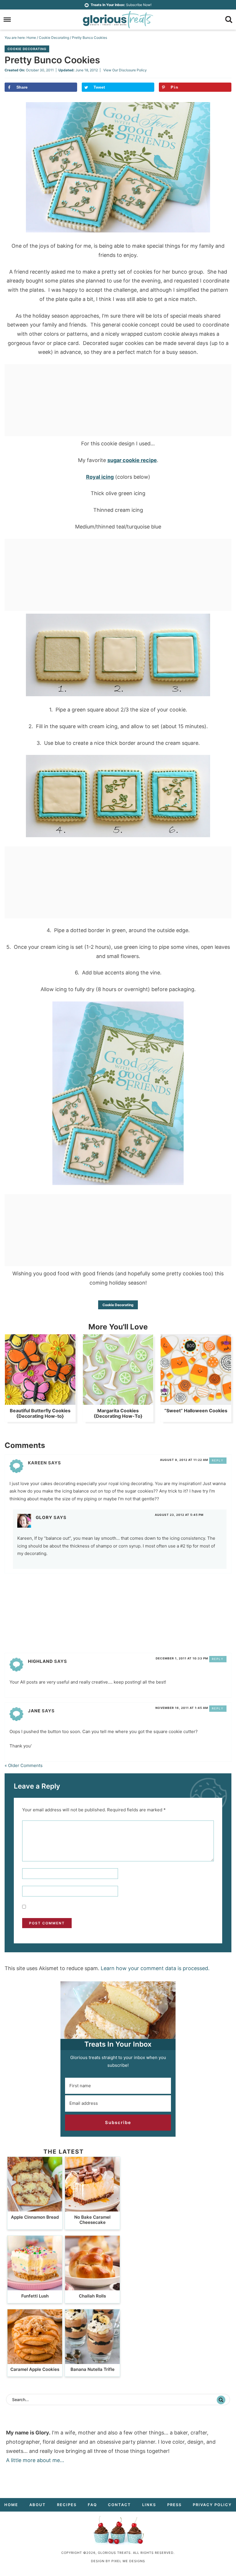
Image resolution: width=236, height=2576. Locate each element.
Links (149, 2505)
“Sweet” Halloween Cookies (196, 1411)
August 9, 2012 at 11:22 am (184, 1460)
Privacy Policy (212, 2505)
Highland (40, 1661)
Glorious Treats (118, 20)
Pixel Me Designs (128, 2561)
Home (11, 2505)
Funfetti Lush (35, 2296)
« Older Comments (24, 1765)
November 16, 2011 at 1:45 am (182, 1708)
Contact (119, 2505)
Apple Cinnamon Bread (35, 2217)
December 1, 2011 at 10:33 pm (182, 1658)
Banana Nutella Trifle (93, 2369)
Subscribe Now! (121, 5)
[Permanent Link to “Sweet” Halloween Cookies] (196, 1402)
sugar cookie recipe (132, 460)
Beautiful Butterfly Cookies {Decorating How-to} (40, 1413)
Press (174, 2505)
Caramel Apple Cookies (35, 2369)
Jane (34, 1711)
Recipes (67, 2505)
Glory (44, 1517)
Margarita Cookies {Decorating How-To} (118, 1413)
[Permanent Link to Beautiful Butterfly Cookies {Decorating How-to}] (40, 1402)
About (38, 2505)
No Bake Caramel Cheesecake (92, 2220)
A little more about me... (35, 2460)
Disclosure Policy (133, 70)
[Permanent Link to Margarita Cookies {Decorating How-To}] (118, 1402)
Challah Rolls (92, 2296)
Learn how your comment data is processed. (155, 1968)
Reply (218, 1460)
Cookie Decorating (27, 49)
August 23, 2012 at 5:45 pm (179, 1515)
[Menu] (7, 20)
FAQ (92, 2505)
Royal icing (100, 477)
